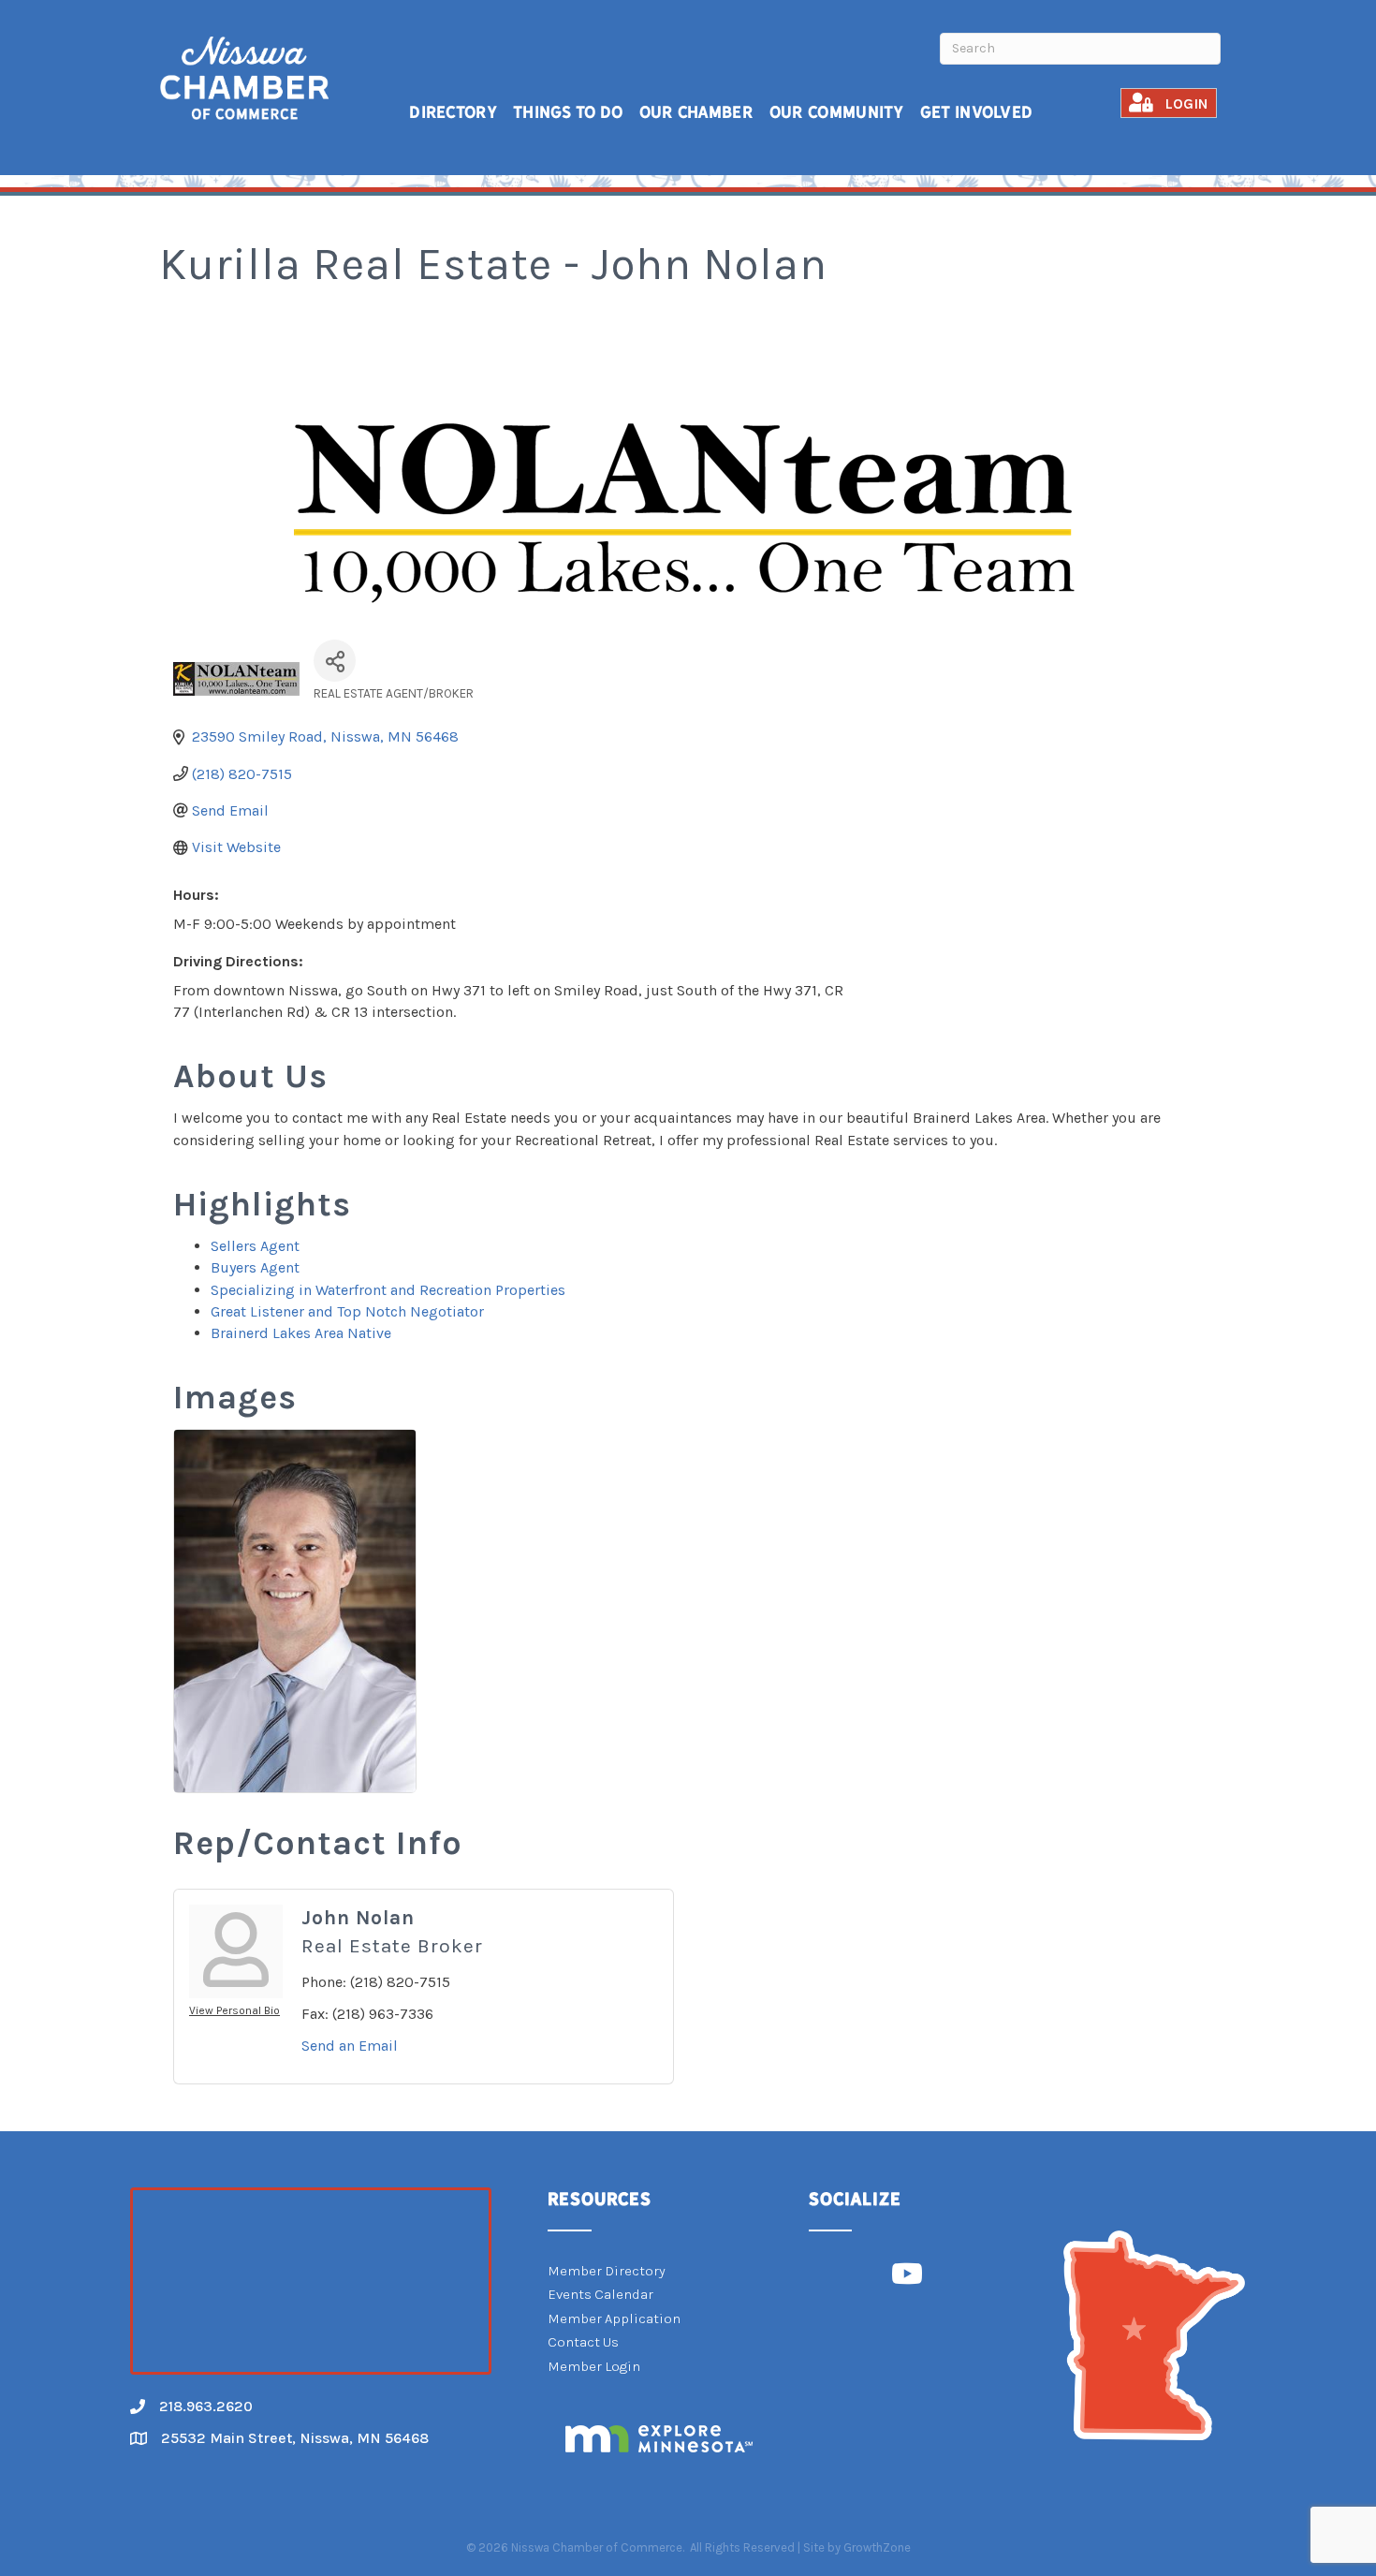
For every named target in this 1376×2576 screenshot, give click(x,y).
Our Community (837, 112)
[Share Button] (335, 661)
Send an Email (350, 2046)
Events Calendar (600, 2294)
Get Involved (977, 112)
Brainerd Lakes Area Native (301, 1333)
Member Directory (607, 2271)
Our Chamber (696, 112)
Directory (453, 112)
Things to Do (568, 112)
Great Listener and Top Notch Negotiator (347, 1311)
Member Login (594, 2366)
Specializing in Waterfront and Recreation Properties (388, 1290)
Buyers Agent (255, 1267)
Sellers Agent (255, 1246)
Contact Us (583, 2342)
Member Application (614, 2318)
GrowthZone (877, 2547)
